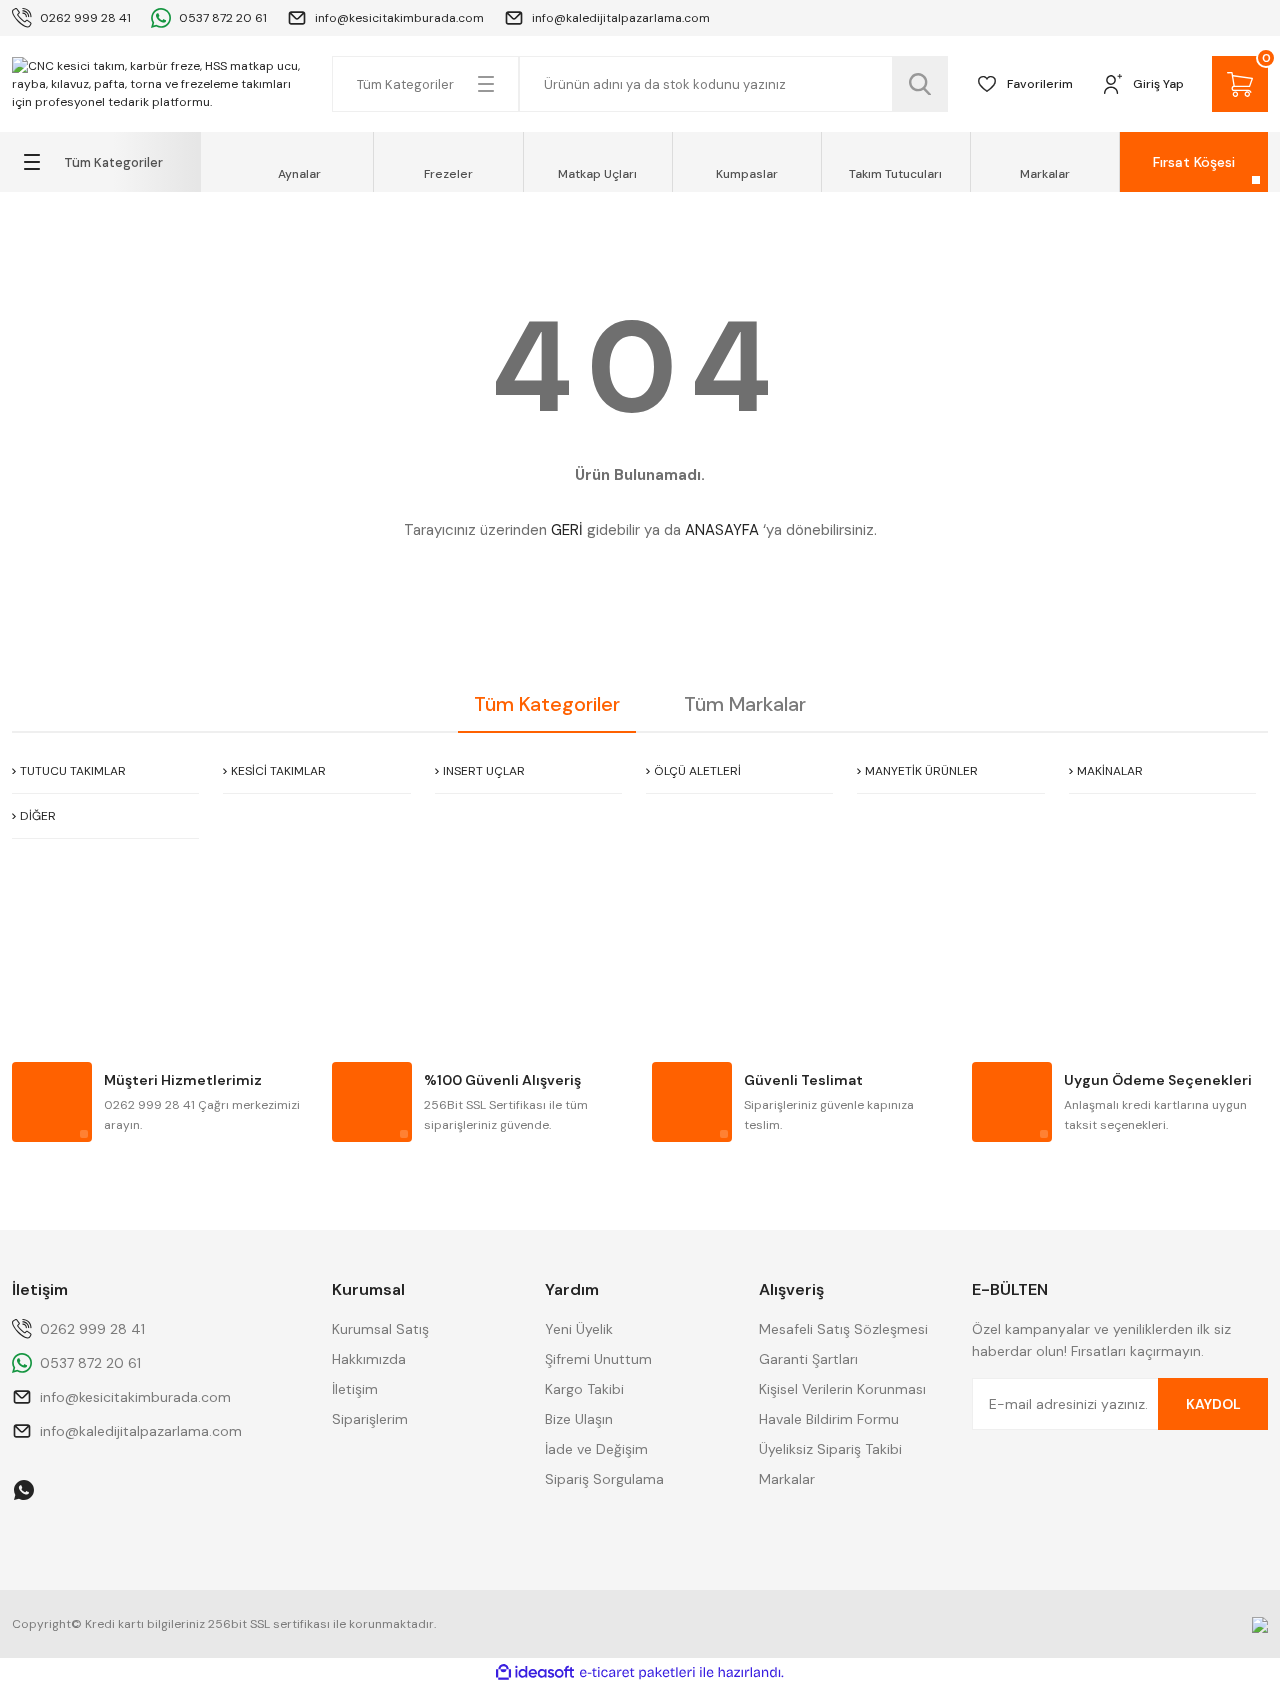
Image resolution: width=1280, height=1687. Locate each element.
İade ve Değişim (596, 1449)
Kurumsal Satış (380, 1329)
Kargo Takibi (584, 1389)
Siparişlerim (370, 1419)
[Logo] (160, 84)
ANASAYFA (722, 530)
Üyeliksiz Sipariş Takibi (830, 1449)
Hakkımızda (369, 1359)
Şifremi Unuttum (598, 1359)
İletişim (355, 1389)
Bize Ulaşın (579, 1419)
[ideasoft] (535, 1672)
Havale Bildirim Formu (829, 1419)
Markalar (787, 1479)
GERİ (567, 530)
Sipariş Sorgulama (604, 1479)
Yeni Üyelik (579, 1329)
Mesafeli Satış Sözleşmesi (843, 1329)
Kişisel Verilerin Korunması (842, 1389)
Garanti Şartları (808, 1359)
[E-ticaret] (637, 1673)
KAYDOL (1213, 1404)
